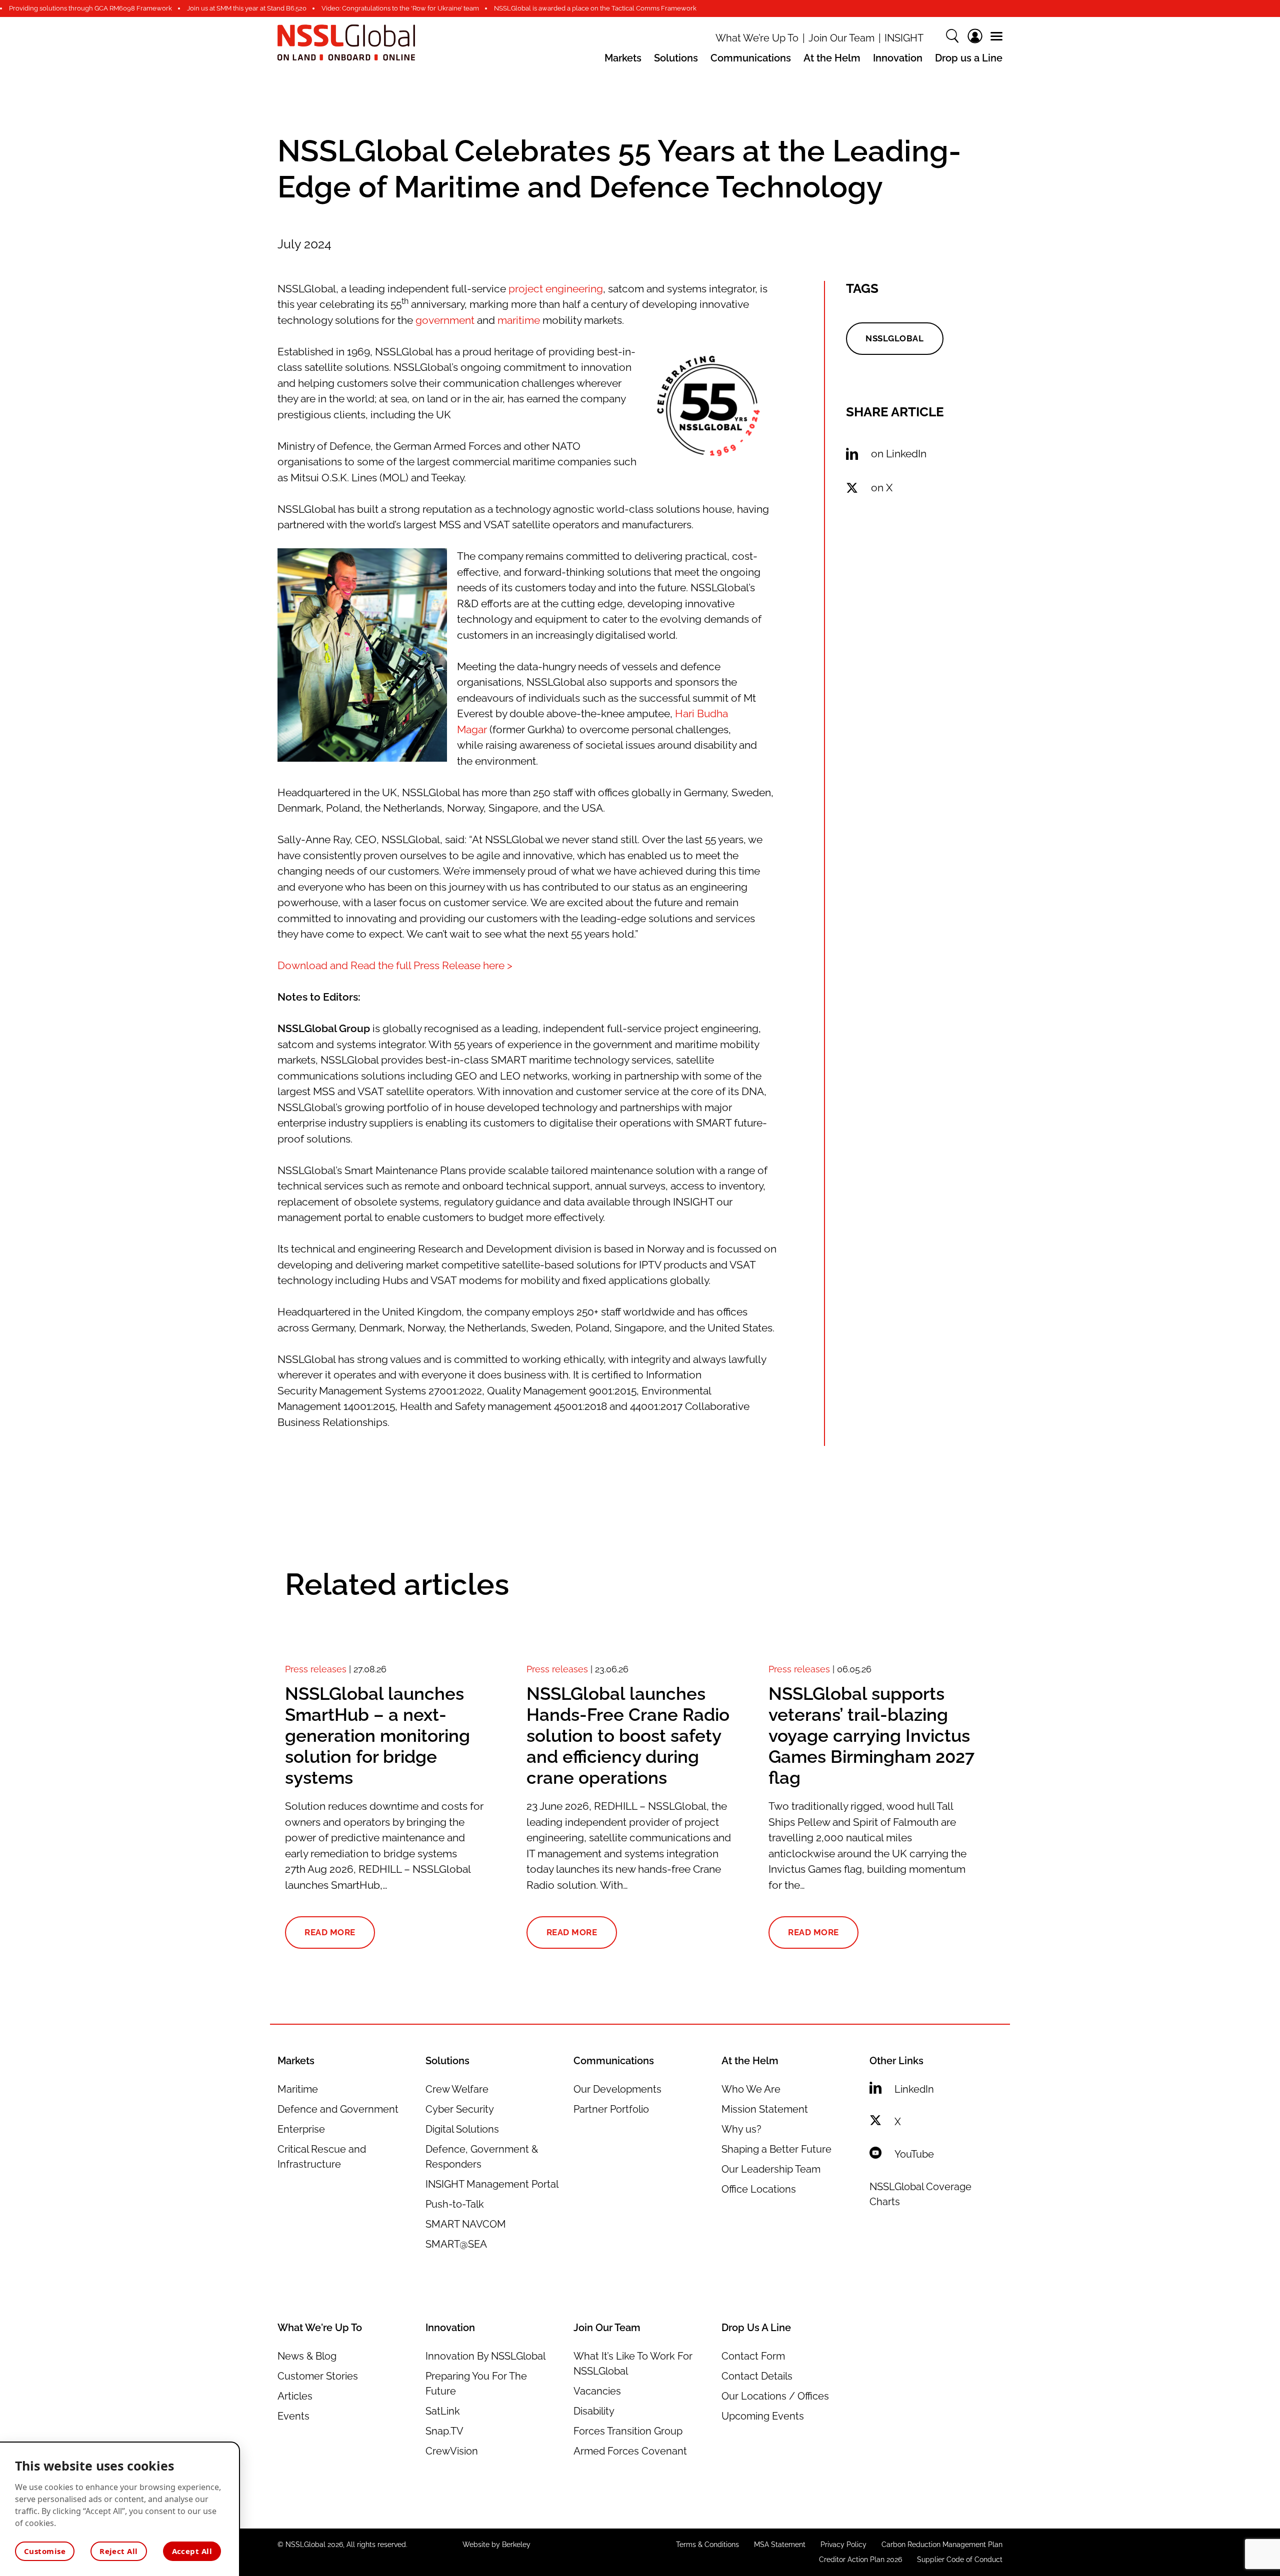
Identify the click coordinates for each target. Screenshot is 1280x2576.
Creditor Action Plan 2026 (860, 2560)
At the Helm (832, 58)
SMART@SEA (456, 2244)
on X (882, 488)
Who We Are (751, 2089)
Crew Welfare (457, 2089)
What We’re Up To (757, 38)
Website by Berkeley (496, 2545)
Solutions (676, 58)
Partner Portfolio (611, 2109)
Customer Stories (318, 2376)
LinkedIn (914, 2089)
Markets (623, 58)
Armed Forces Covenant (630, 2451)
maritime (519, 320)
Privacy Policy (843, 2545)
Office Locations (759, 2189)
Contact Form (753, 2356)
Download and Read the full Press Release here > (395, 965)
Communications (751, 58)
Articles (295, 2396)
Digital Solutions (462, 2129)
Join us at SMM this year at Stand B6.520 (247, 8)
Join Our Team (841, 38)
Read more (330, 1932)
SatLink (443, 2411)
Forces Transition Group (628, 2431)
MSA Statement (780, 2545)
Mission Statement (765, 2109)
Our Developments (617, 2089)
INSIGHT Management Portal (492, 2184)
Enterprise (301, 2129)
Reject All (119, 2551)
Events (293, 2416)
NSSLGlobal (894, 338)
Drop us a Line (969, 58)
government (445, 320)
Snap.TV (444, 2431)
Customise (45, 2551)
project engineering (556, 289)
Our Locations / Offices (775, 2396)
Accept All (192, 2551)
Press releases (316, 1669)
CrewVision (452, 2451)
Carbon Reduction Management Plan (942, 2545)
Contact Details (757, 2376)
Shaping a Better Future (776, 2149)
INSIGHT (904, 38)
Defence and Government (338, 2109)
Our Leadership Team (771, 2169)
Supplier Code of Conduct (960, 2560)
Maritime (298, 2089)
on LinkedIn (899, 454)
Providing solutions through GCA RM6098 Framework (90, 8)
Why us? (741, 2129)
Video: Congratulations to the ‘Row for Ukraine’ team (400, 8)
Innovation (898, 58)
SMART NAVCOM (466, 2224)
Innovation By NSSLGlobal (485, 2356)
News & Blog (307, 2356)
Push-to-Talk (455, 2204)
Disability (594, 2411)
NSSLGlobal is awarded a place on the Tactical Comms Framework (595, 8)
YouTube (914, 2154)
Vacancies (597, 2391)
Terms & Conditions (707, 2545)
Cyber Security (460, 2109)
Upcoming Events (763, 2416)
